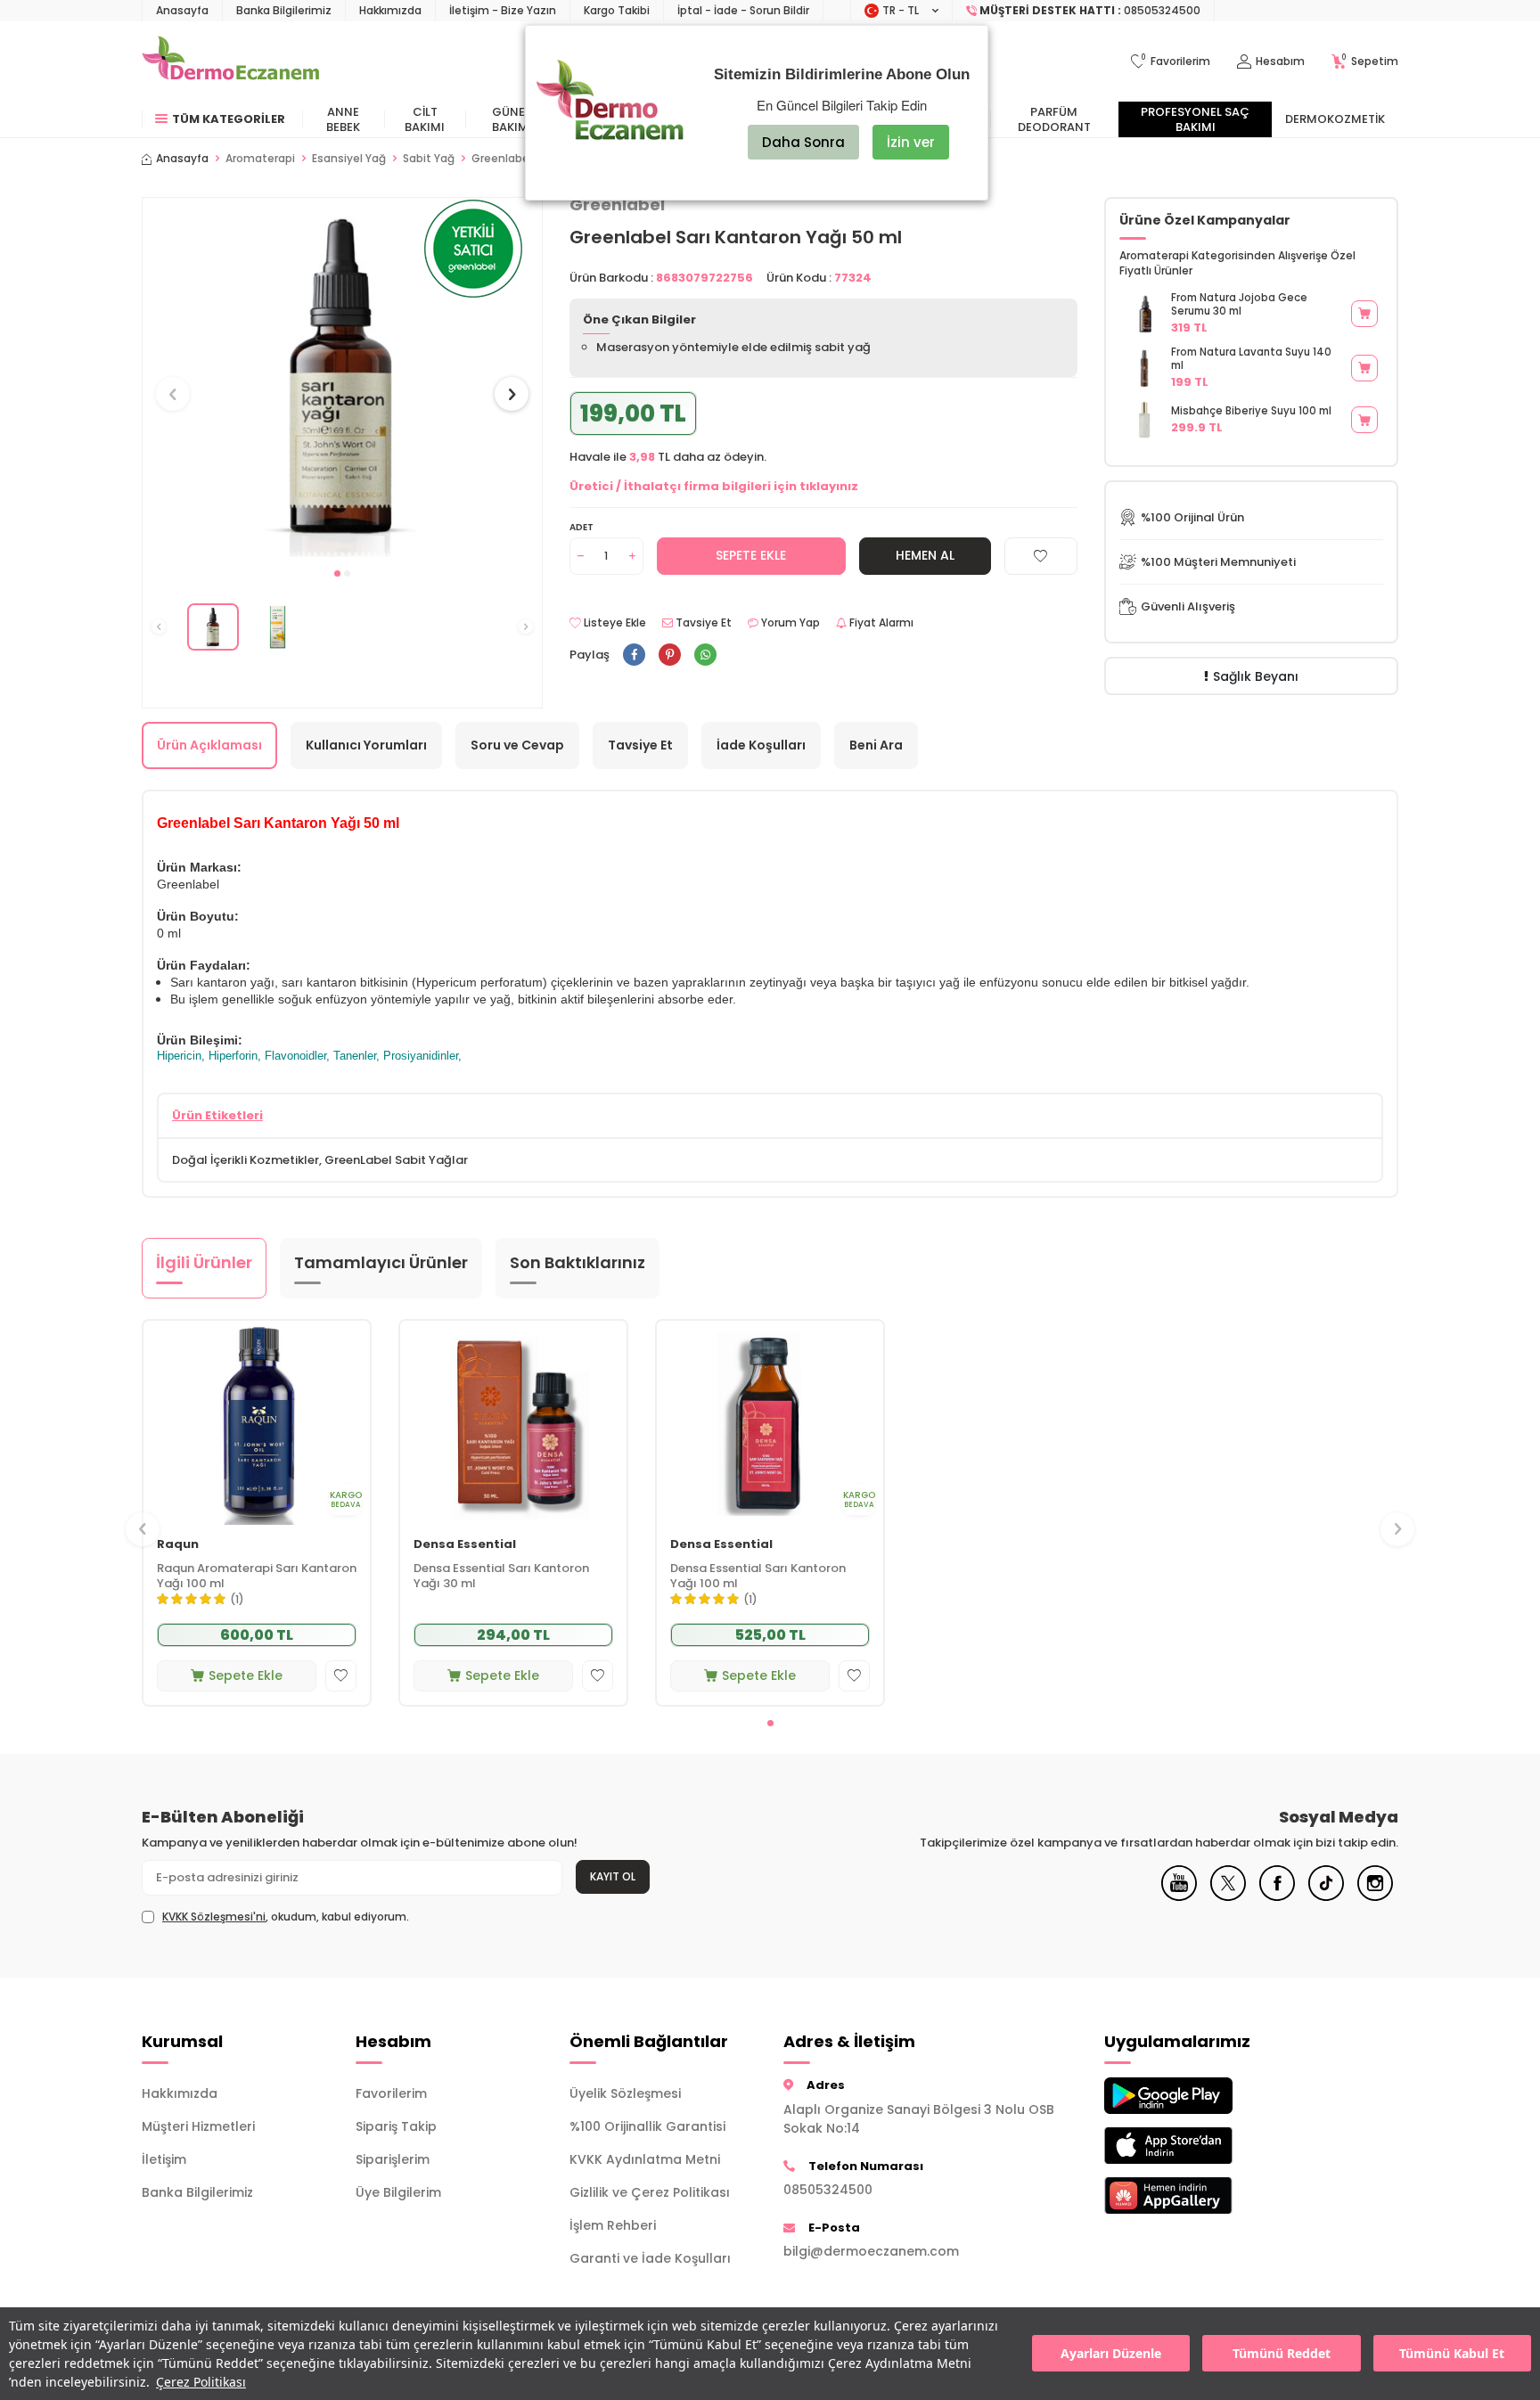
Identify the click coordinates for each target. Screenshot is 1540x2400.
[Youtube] (1179, 1896)
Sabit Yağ (429, 159)
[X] (1228, 1896)
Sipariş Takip (396, 2126)
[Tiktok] (1326, 1896)
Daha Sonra (803, 142)
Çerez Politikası (201, 2382)
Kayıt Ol (613, 1876)
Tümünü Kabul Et (1452, 2354)
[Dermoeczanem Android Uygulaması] (1198, 2096)
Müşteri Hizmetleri (198, 2126)
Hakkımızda (390, 10)
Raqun (178, 1546)
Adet (582, 527)
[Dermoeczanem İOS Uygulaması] (1198, 2146)
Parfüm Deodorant (1054, 119)
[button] (337, 573)
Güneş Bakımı (512, 119)
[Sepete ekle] (1364, 314)
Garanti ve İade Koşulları (650, 2258)
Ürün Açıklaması (209, 745)
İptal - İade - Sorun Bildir (743, 10)
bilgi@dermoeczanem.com (871, 2251)
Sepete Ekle (751, 555)
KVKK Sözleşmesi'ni (214, 1917)
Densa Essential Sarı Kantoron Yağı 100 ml (758, 1577)
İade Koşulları (761, 745)
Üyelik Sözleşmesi (625, 2093)
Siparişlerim (393, 2159)
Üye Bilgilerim (398, 2192)
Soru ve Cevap (517, 745)
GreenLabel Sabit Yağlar (396, 1160)
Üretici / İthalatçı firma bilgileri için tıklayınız (714, 486)
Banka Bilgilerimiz (284, 10)
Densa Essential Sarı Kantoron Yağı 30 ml (501, 1577)
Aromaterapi (260, 159)
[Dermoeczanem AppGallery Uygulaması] (1198, 2195)
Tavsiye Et (702, 623)
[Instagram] (1375, 1896)
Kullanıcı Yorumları (366, 745)
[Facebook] (1277, 1896)
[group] (342, 377)
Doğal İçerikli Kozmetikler (246, 1160)
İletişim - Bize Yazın (503, 10)
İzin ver (911, 142)
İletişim (164, 2159)
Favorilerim (391, 2093)
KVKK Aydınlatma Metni (645, 2159)
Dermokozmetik (1335, 119)
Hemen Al (925, 555)
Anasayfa (182, 10)
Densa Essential (465, 1546)
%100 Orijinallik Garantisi (647, 2126)
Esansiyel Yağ (349, 159)
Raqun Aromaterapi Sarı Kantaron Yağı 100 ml (257, 1577)
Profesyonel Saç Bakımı (1195, 119)
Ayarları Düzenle (1111, 2354)
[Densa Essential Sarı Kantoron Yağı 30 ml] (513, 1423)
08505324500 (828, 2190)
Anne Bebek (343, 119)
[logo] (230, 61)
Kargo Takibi (617, 10)
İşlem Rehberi (613, 2225)
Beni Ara (876, 745)
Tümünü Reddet (1282, 2354)
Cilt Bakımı (425, 119)
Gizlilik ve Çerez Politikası (650, 2192)
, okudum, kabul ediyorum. (286, 1917)
